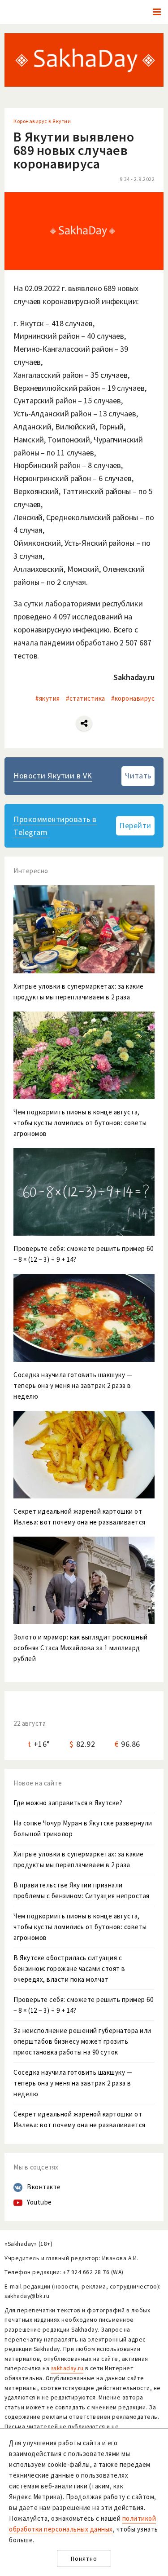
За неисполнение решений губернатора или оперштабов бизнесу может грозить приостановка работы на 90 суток (82, 2041)
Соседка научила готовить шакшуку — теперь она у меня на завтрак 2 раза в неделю (73, 2083)
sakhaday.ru (67, 2368)
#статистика (86, 698)
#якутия (48, 698)
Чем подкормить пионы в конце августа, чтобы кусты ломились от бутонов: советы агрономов (80, 1927)
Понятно (84, 2559)
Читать (138, 775)
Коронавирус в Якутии (42, 121)
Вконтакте (44, 2187)
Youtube (39, 2202)
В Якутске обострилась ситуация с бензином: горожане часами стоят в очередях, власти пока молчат (69, 1968)
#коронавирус (133, 698)
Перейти (135, 825)
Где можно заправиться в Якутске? (68, 1803)
